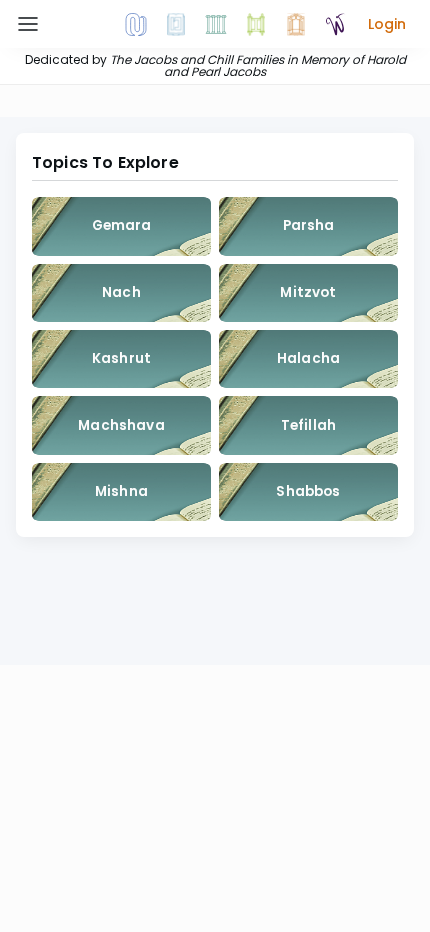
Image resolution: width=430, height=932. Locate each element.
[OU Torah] (136, 24)
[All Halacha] (216, 24)
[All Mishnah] (176, 24)
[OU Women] (336, 24)
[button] (387, 24)
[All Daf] (296, 24)
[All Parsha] (256, 24)
